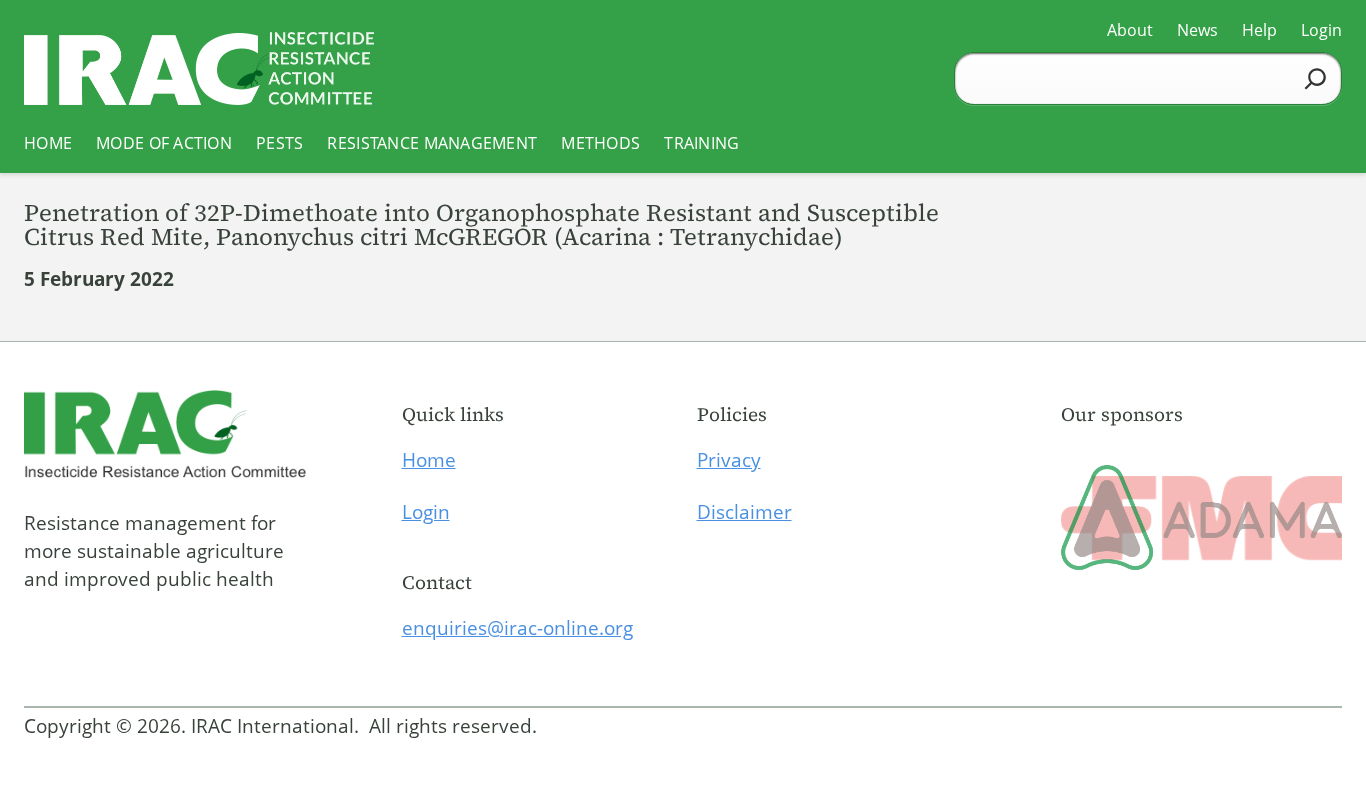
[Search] (1315, 78)
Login (426, 512)
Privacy (729, 460)
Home (429, 460)
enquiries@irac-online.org (517, 628)
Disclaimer (744, 512)
